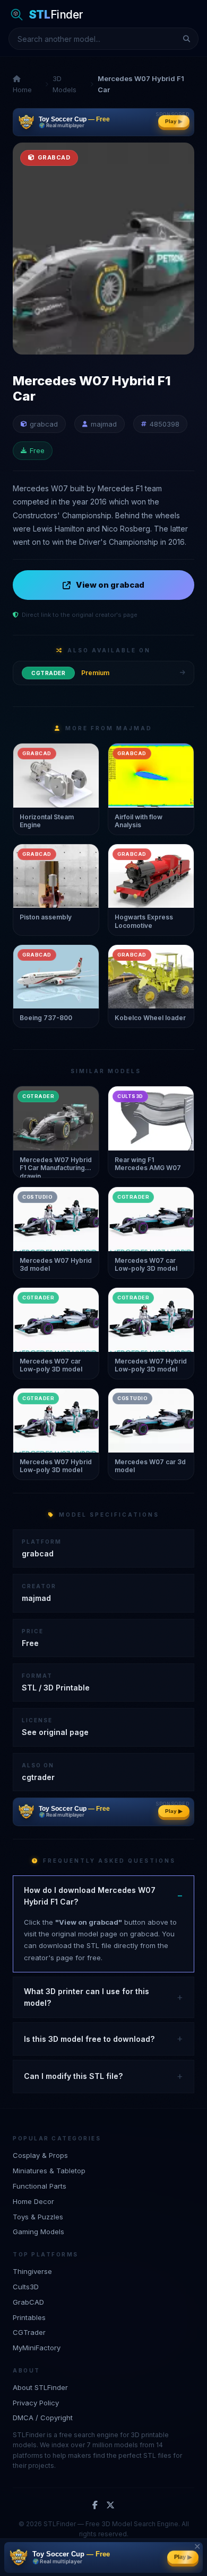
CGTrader (29, 2332)
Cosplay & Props (40, 2155)
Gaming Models (38, 2232)
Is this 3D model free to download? (89, 2039)
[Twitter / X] (110, 2506)
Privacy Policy (36, 2403)
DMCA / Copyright (43, 2418)
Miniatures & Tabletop (49, 2171)
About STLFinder (40, 2387)
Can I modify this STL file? (73, 2076)
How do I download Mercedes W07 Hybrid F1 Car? (90, 1896)
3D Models (64, 84)
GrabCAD (28, 2302)
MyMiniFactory (37, 2348)
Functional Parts (40, 2186)
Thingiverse (32, 2271)
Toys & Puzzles (38, 2217)
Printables (29, 2317)
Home (22, 90)
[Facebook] (95, 2506)
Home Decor (33, 2201)
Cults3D (26, 2287)
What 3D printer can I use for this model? (87, 1997)
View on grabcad (110, 585)
